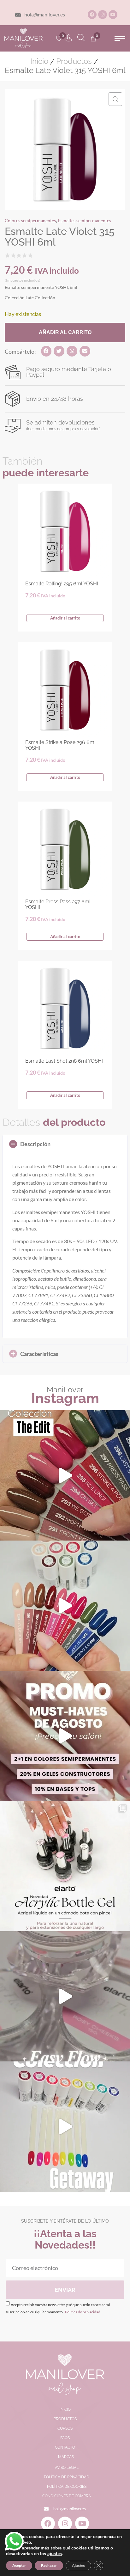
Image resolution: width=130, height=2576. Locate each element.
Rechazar (49, 2566)
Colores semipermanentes (30, 220)
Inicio (39, 61)
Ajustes (78, 2566)
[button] (120, 38)
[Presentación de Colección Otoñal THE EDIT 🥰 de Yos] (65, 1606)
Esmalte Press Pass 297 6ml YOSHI (58, 904)
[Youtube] (113, 15)
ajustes (55, 2554)
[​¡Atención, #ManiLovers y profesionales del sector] (65, 1866)
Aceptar (19, 2566)
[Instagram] (103, 15)
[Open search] (81, 38)
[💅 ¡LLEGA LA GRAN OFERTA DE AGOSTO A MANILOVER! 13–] (65, 1736)
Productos (74, 61)
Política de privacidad (82, 2312)
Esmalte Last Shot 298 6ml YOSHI (64, 1061)
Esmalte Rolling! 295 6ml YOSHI (62, 584)
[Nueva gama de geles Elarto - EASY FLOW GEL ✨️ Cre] (65, 1996)
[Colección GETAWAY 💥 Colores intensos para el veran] (65, 2127)
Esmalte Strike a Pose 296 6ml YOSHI (60, 745)
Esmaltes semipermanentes (85, 220)
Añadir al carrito (65, 332)
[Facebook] (92, 15)
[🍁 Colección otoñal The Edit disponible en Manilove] (65, 1475)
